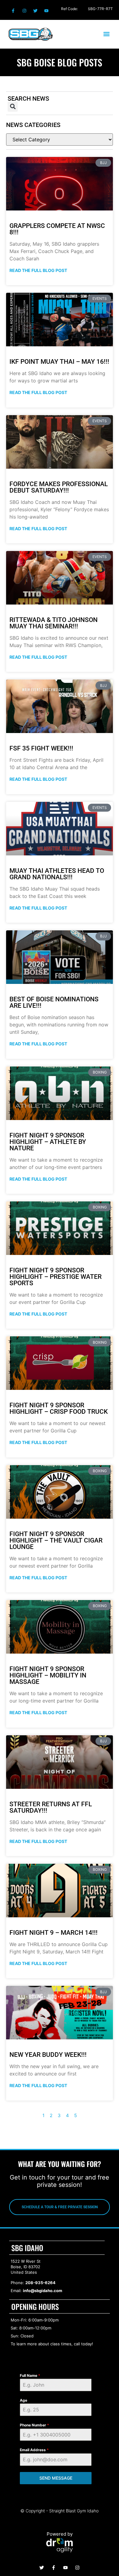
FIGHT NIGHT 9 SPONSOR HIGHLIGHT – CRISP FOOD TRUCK (59, 1408)
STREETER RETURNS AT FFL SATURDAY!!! (51, 1807)
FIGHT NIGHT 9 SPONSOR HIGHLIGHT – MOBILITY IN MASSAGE (48, 1675)
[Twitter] (35, 11)
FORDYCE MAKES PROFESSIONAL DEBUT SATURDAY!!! (59, 487)
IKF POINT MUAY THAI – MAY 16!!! (59, 362)
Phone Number (34, 2425)
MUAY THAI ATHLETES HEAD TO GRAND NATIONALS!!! (57, 874)
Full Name (30, 2375)
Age (23, 2400)
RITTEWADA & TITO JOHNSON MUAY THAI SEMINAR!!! (54, 623)
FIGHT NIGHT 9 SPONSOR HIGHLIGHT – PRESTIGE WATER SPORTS (56, 1277)
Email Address (34, 2450)
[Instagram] (24, 11)
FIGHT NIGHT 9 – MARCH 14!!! (54, 1933)
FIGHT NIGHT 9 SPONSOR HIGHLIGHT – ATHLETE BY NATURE (48, 1142)
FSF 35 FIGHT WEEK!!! (41, 748)
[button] (106, 34)
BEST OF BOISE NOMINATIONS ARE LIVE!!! (54, 1002)
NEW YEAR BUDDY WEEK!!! (48, 2055)
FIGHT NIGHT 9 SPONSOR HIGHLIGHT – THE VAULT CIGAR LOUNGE (56, 1540)
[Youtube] (46, 11)
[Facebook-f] (13, 11)
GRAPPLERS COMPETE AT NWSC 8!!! (57, 229)
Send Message (56, 2478)
